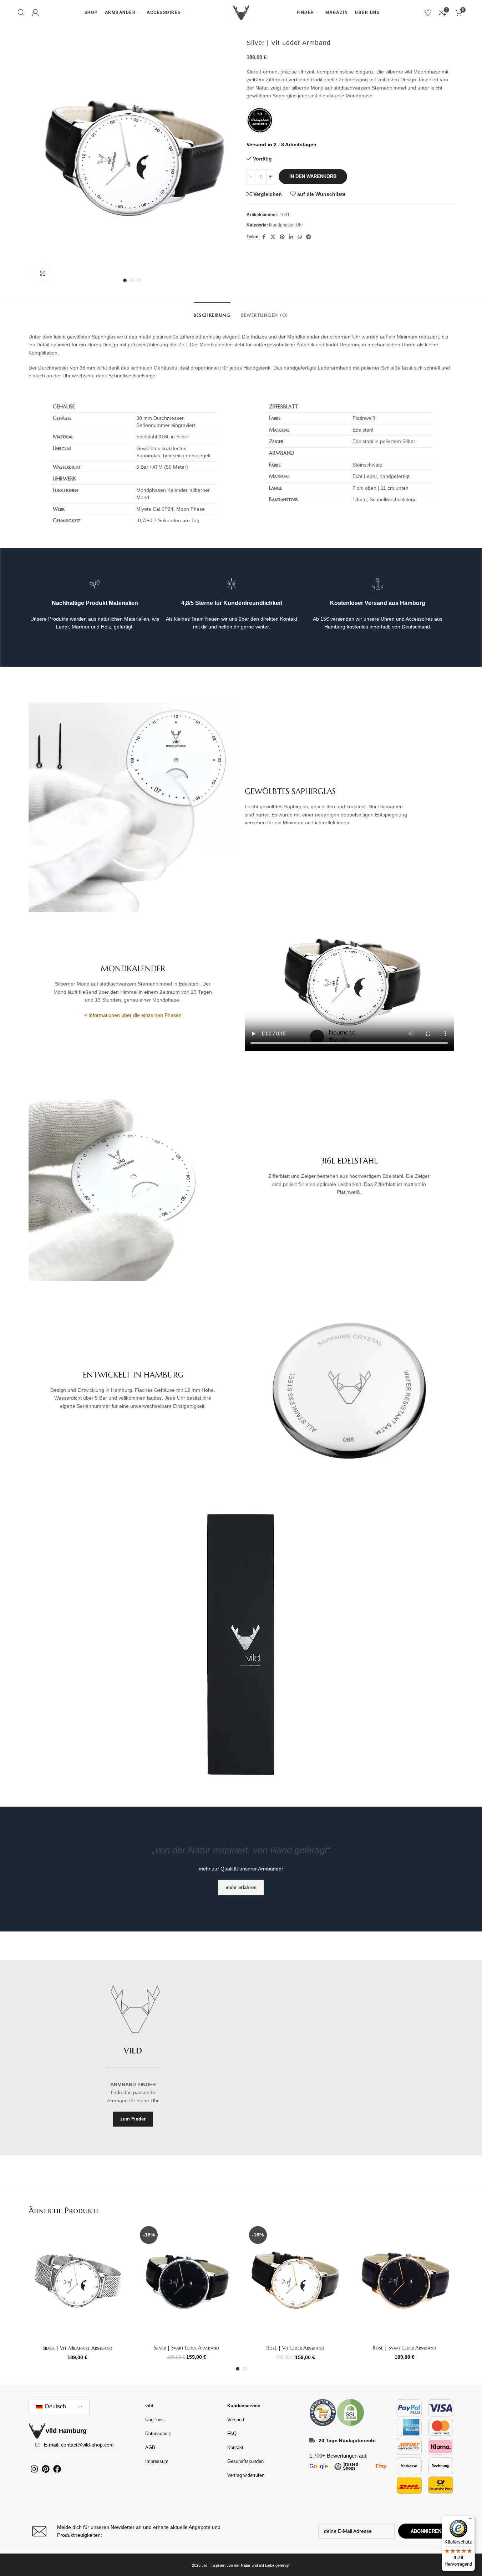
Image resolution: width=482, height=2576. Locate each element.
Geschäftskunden (245, 2461)
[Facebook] (57, 2469)
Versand (236, 2420)
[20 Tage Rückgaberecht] (312, 2440)
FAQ (232, 2434)
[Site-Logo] (241, 12)
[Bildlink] (323, 2412)
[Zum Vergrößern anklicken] (43, 273)
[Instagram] (34, 2469)
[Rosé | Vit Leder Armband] (296, 2283)
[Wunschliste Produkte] (428, 12)
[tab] (212, 312)
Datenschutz (158, 2434)
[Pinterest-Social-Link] (282, 237)
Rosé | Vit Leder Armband (295, 2348)
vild (149, 2406)
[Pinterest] (46, 2469)
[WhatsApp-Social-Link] (300, 237)
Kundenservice (244, 2406)
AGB (150, 2447)
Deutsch (55, 2406)
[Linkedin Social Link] (291, 237)
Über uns (154, 2420)
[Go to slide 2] (132, 280)
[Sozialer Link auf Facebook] (264, 237)
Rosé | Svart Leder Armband (405, 2348)
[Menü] (471, 2520)
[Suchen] (21, 12)
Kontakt (235, 2447)
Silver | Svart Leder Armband (186, 2348)
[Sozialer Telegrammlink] (309, 237)
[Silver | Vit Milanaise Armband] (78, 2283)
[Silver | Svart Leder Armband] (187, 2282)
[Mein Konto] (35, 12)
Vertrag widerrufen (246, 2475)
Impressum (157, 2461)
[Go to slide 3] (139, 280)
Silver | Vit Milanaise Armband (77, 2348)
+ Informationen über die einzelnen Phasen (133, 1015)
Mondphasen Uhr (286, 225)
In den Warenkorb (313, 176)
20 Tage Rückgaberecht (347, 2440)
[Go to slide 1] (125, 280)
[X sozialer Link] (273, 237)
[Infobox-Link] (133, 2531)
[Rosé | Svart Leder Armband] (405, 2282)
